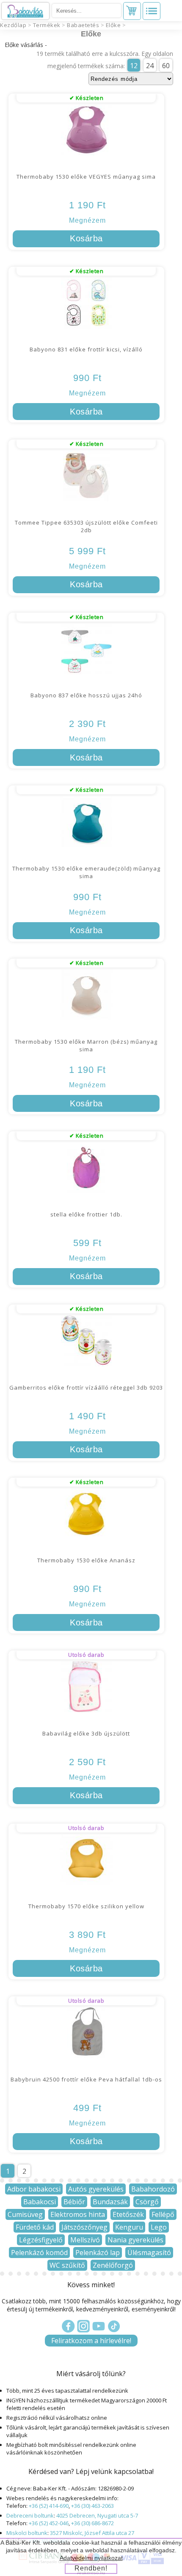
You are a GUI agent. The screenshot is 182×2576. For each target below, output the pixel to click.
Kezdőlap (13, 25)
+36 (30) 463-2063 (92, 2506)
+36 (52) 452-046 (49, 2523)
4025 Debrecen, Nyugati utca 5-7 (97, 2515)
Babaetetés (83, 25)
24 (150, 66)
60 (166, 66)
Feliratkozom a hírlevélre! (91, 2341)
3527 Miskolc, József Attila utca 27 (92, 2533)
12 (134, 66)
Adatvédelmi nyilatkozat (91, 2558)
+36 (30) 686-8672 (92, 2523)
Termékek (47, 25)
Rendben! (91, 2568)
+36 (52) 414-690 (49, 2506)
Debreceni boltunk (30, 2515)
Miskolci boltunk (27, 2533)
